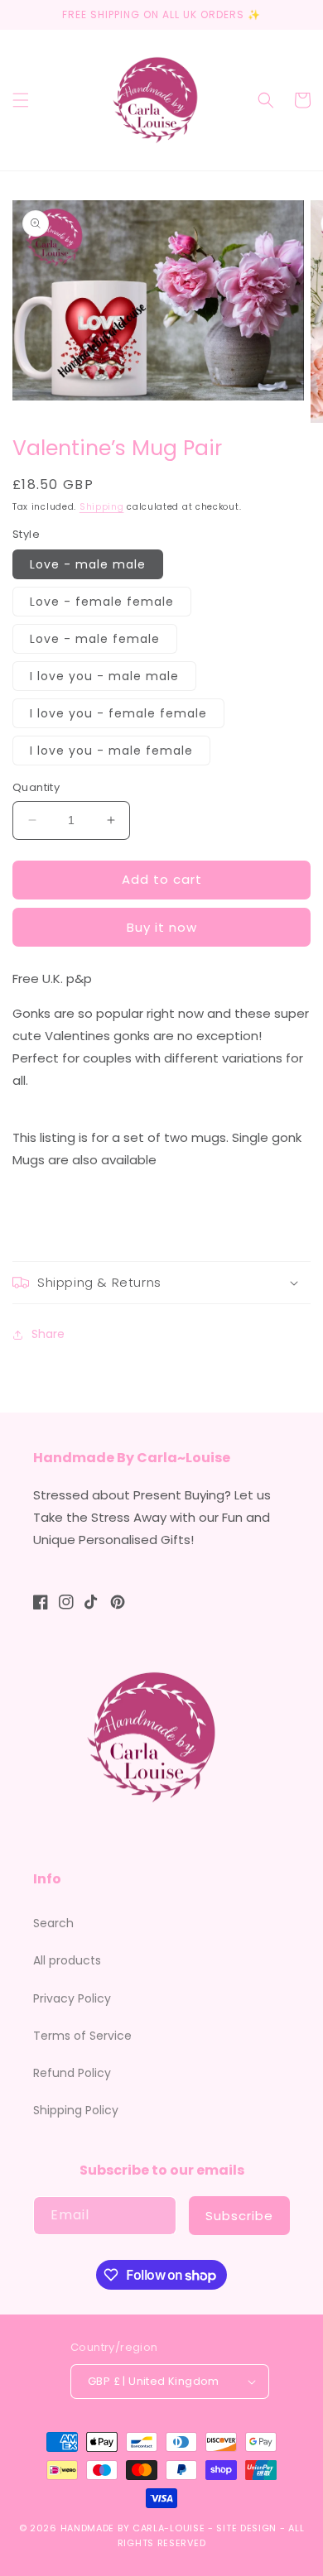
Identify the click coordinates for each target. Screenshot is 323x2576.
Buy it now (162, 927)
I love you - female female (118, 713)
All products (67, 1960)
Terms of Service (82, 2036)
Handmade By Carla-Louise (133, 2528)
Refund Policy (72, 2073)
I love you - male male (104, 676)
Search (53, 1923)
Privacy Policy (72, 1998)
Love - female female (102, 602)
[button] (21, 100)
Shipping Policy (76, 2110)
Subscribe (239, 2216)
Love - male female (95, 639)
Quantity (36, 787)
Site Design (246, 2528)
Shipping (102, 507)
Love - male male (88, 564)
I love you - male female (111, 751)
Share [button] (48, 1334)
